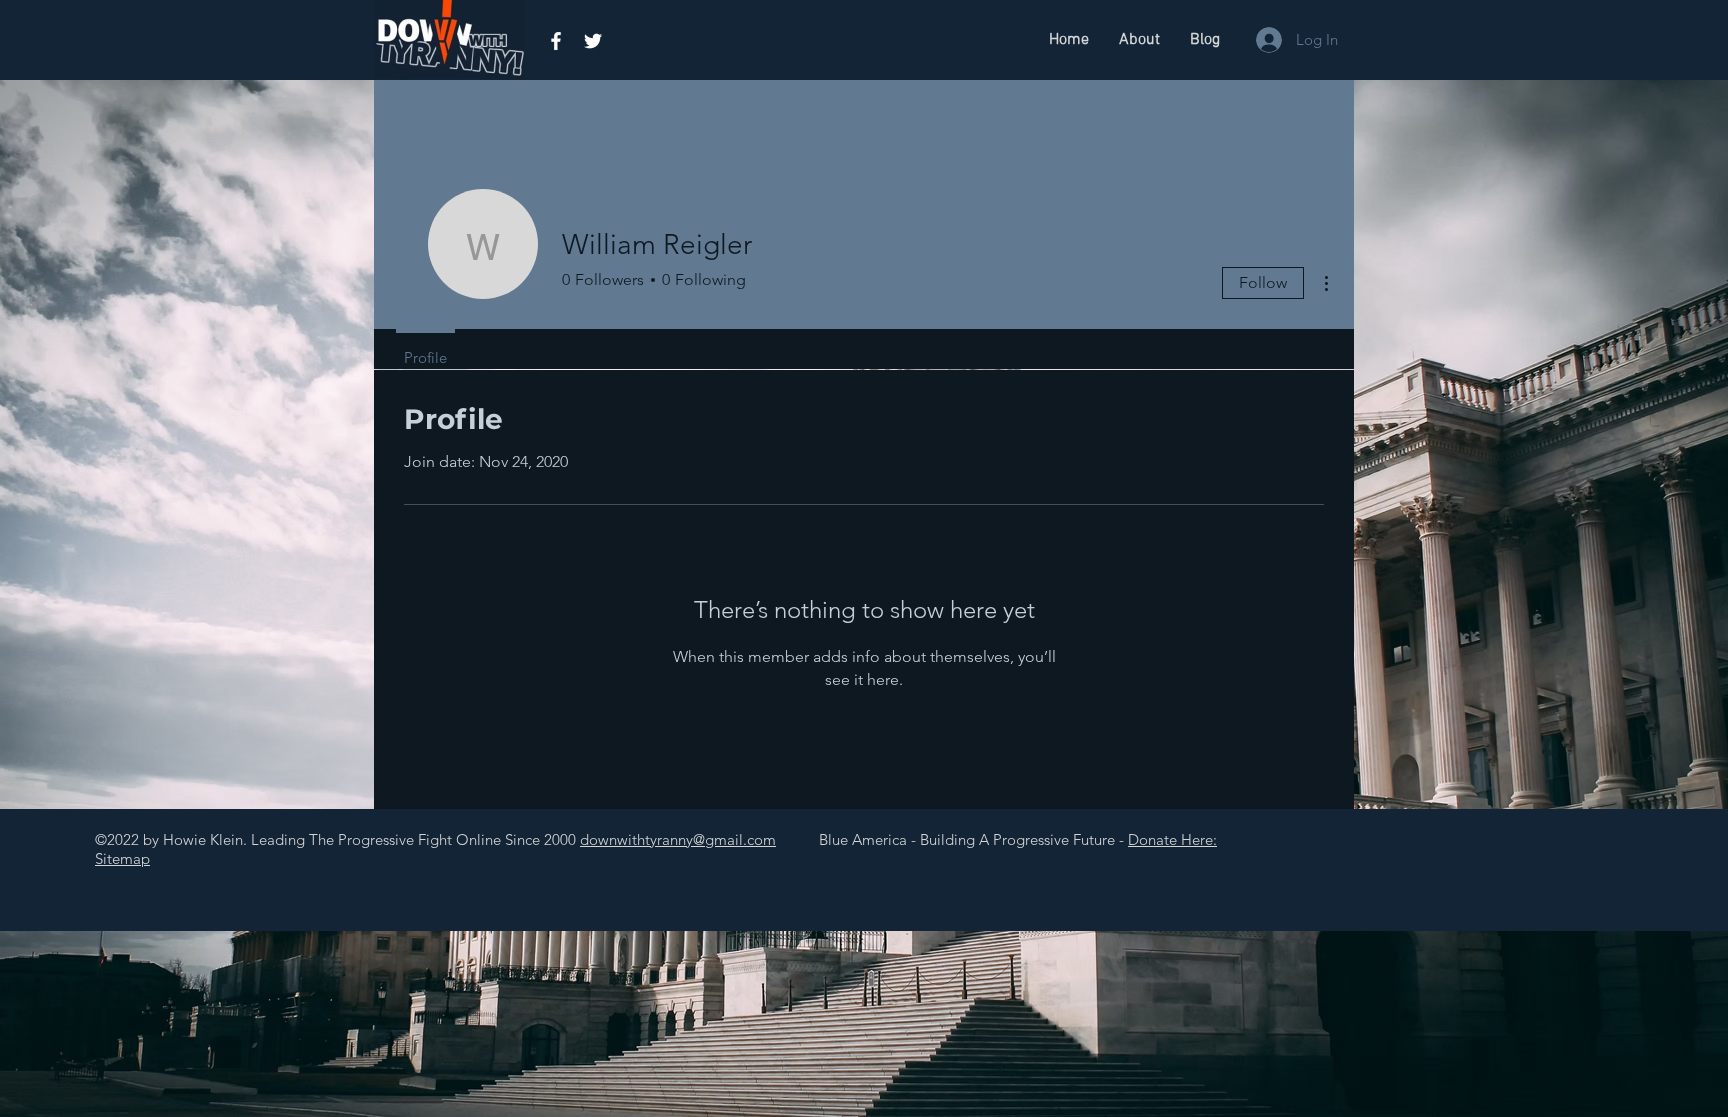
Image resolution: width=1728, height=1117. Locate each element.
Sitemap (122, 858)
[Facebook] (556, 41)
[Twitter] (593, 41)
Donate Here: (1172, 839)
